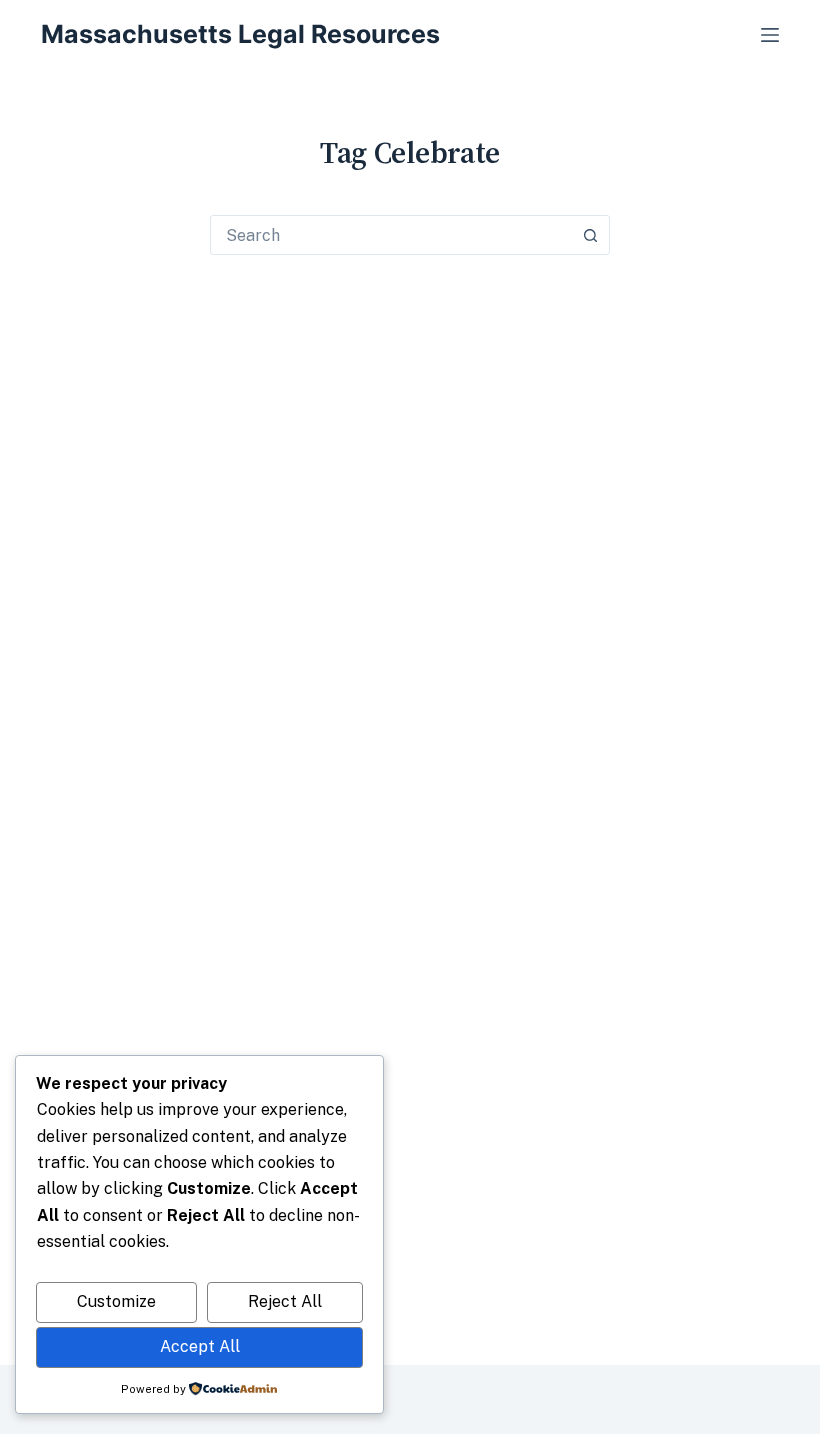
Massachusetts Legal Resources (240, 34)
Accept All (200, 1346)
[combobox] (391, 235)
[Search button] (590, 235)
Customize (116, 1301)
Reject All (285, 1301)
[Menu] (770, 35)
